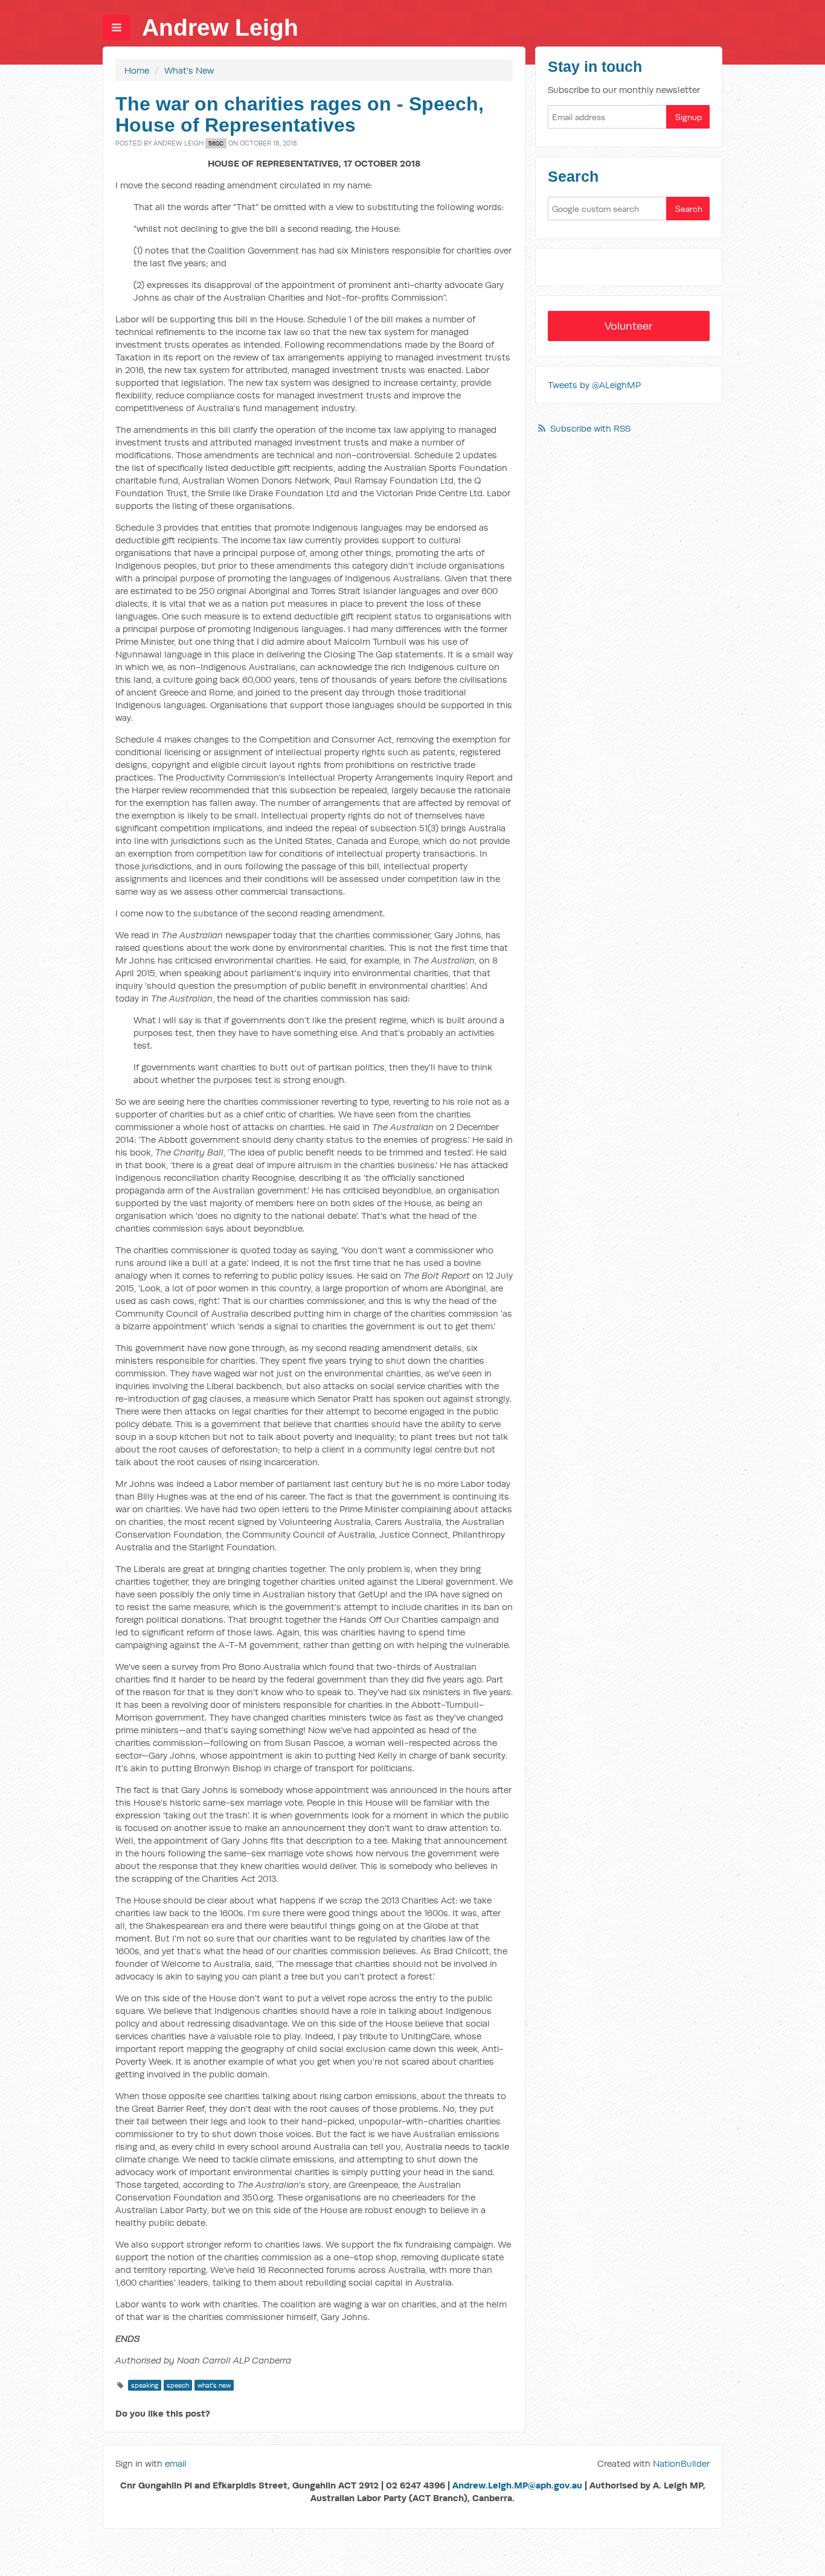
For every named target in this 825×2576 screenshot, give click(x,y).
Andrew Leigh (220, 27)
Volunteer (629, 326)
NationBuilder (681, 2463)
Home (137, 70)
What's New (189, 70)
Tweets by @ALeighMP (594, 385)
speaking (145, 2385)
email (176, 2463)
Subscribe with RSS (590, 428)
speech (178, 2385)
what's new (214, 2385)
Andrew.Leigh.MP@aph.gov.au (517, 2485)
